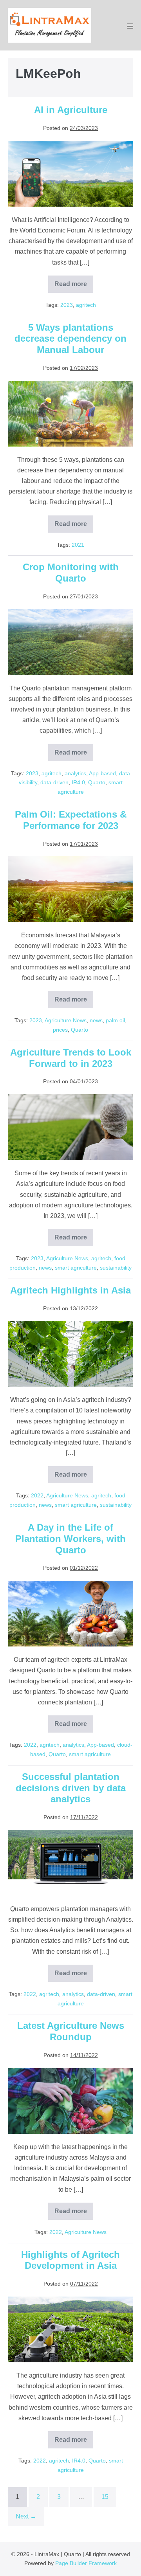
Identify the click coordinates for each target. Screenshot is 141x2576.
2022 (37, 1495)
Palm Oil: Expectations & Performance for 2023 (71, 820)
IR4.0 (78, 782)
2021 (78, 545)
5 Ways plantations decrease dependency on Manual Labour (70, 339)
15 (105, 2497)
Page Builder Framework (86, 2563)
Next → (26, 2516)
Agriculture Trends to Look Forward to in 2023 (71, 1058)
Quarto (97, 782)
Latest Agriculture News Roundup (71, 2031)
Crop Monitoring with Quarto (71, 573)
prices (60, 1030)
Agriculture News (66, 1020)
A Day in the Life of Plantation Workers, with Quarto (70, 1539)
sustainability (116, 1268)
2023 (67, 305)
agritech (86, 305)
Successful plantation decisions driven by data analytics (71, 1788)
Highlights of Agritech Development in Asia (70, 2260)
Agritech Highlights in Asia (70, 1290)
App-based (102, 773)
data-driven (54, 782)
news (96, 1020)
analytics (75, 773)
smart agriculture (76, 1268)
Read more (74, 287)
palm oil (115, 1020)
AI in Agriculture (71, 110)
